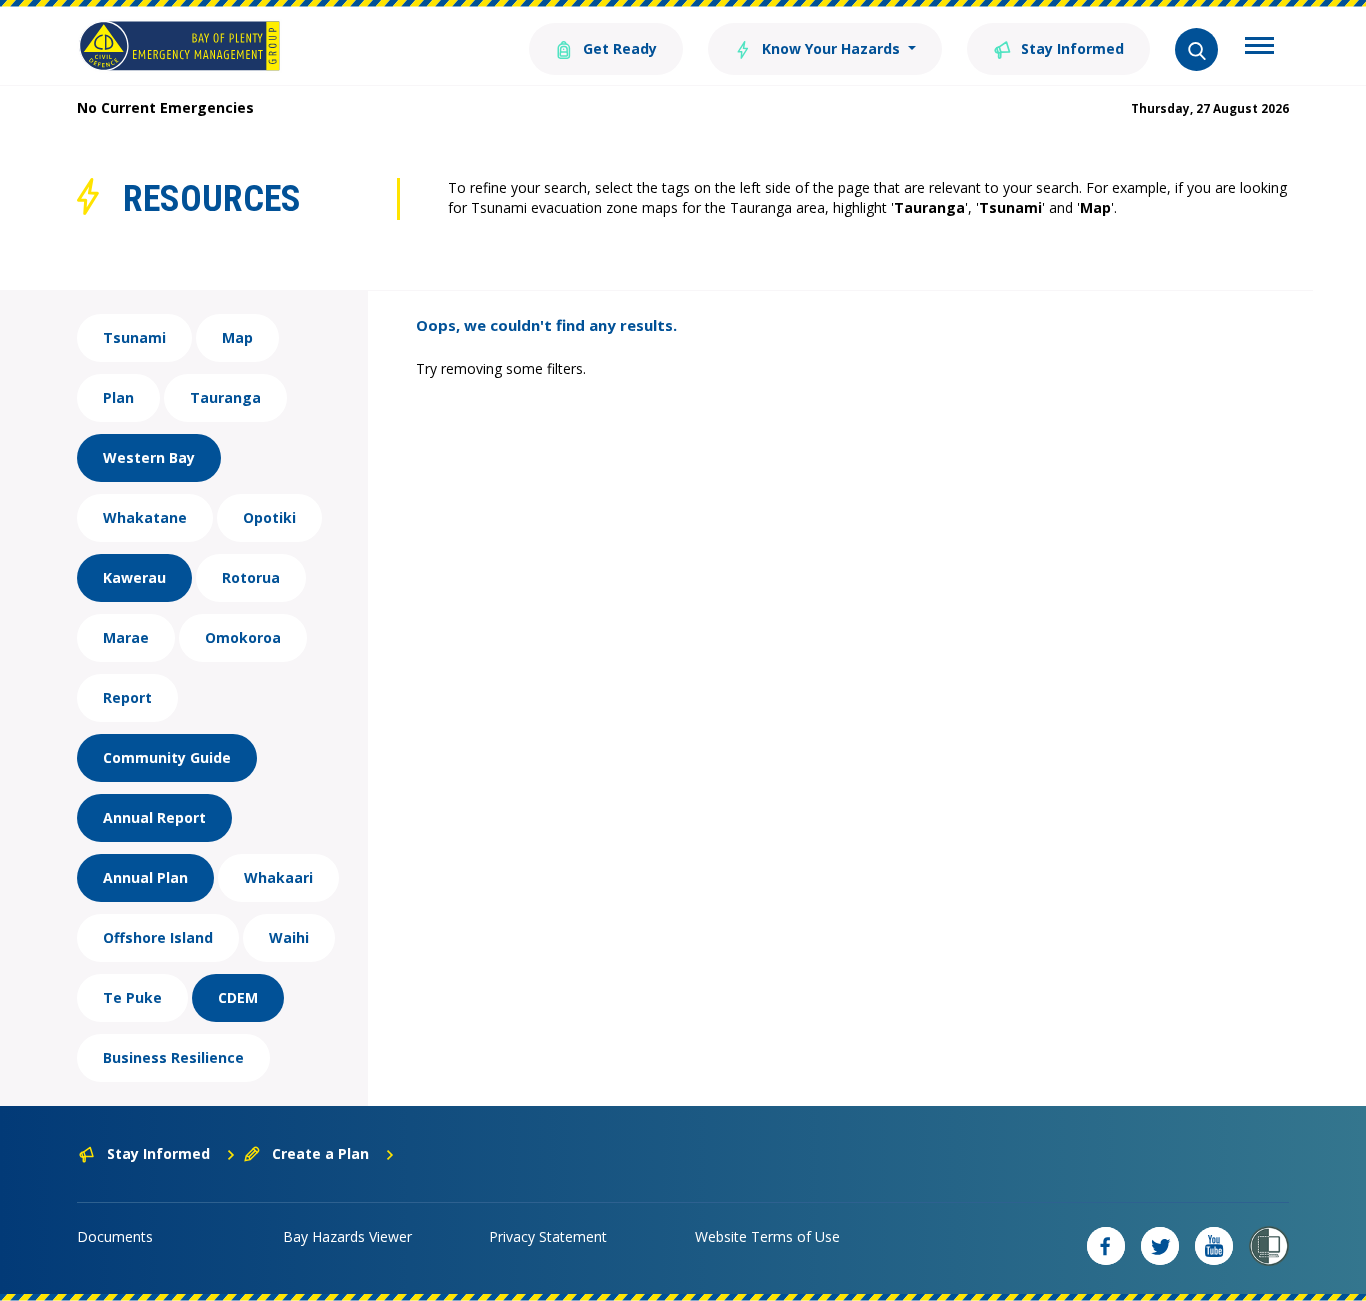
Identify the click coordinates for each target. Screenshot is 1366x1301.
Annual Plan (145, 877)
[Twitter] (1160, 1246)
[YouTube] (1214, 1246)
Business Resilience (173, 1057)
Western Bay (149, 457)
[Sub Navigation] (1259, 48)
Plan (118, 397)
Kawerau (134, 577)
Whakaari (278, 877)
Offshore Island (158, 937)
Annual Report (154, 817)
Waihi (289, 937)
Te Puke (132, 997)
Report (127, 697)
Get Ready (618, 48)
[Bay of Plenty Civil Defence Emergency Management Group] (179, 46)
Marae (126, 637)
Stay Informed (1070, 48)
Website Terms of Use (767, 1236)
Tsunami (134, 337)
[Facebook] (1106, 1246)
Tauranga (225, 397)
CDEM (238, 997)
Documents (115, 1236)
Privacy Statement (548, 1236)
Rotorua (251, 577)
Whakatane (145, 517)
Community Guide (167, 757)
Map (237, 337)
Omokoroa (243, 637)
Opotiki (269, 517)
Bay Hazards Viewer (347, 1236)
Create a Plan (320, 1153)
